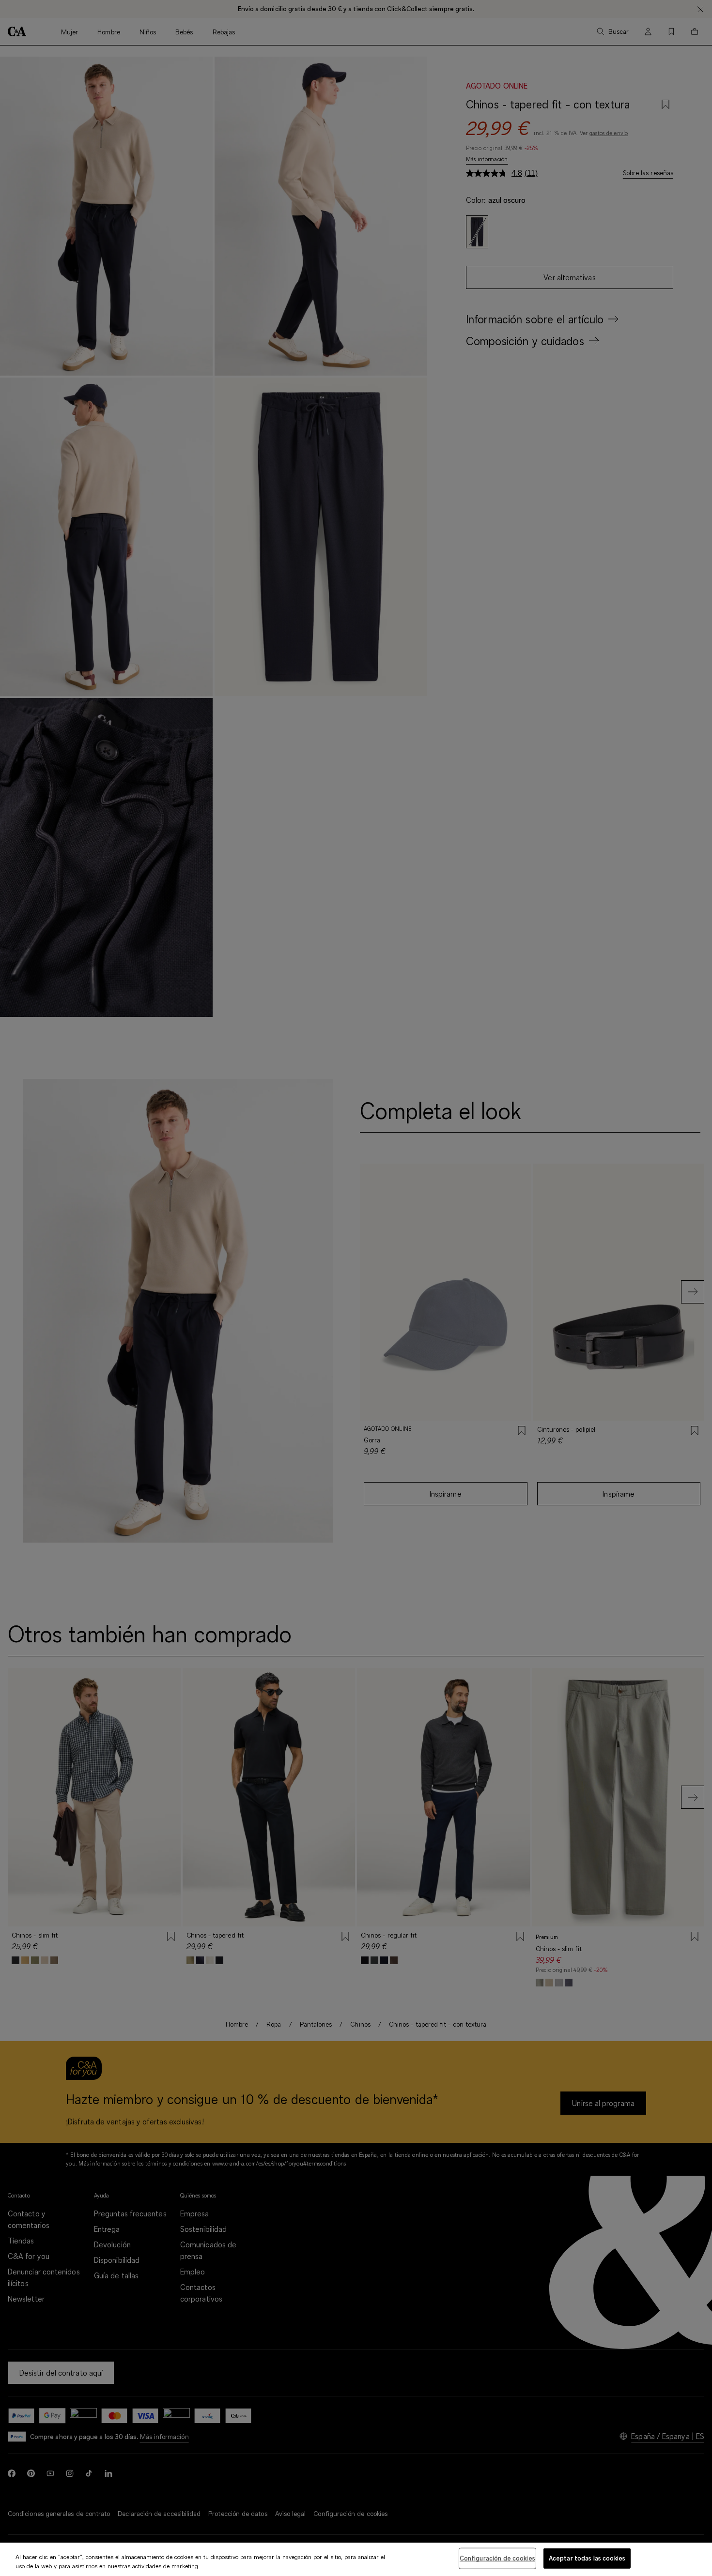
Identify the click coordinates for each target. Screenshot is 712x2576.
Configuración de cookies (497, 2558)
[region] (356, 2559)
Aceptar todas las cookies (587, 2558)
